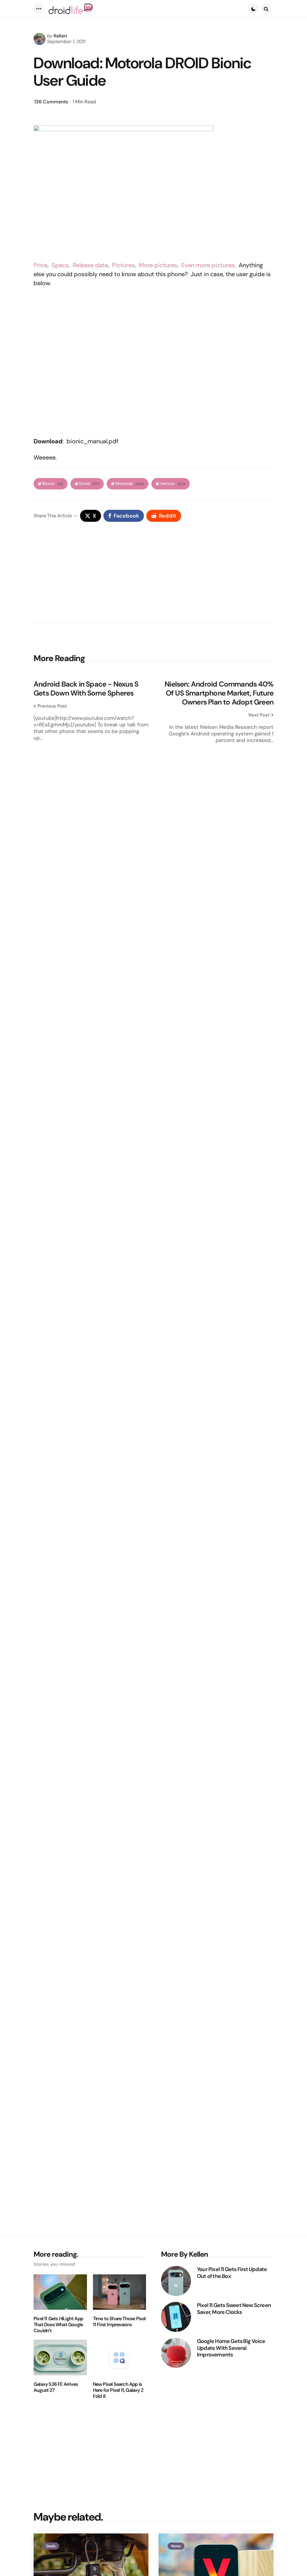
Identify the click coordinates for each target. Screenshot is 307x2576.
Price (40, 265)
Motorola (130, 484)
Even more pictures (208, 265)
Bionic (53, 484)
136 (51, 102)
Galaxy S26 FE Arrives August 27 (56, 2387)
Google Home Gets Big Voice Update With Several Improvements (231, 2348)
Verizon (173, 484)
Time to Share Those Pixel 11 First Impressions (119, 2322)
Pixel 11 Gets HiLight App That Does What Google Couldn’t (58, 2325)
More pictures (158, 265)
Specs (60, 265)
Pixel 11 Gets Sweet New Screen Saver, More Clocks (234, 2309)
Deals (51, 2546)
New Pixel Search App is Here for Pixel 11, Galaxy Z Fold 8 (118, 2390)
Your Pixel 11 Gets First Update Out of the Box (232, 2273)
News (176, 2546)
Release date (90, 265)
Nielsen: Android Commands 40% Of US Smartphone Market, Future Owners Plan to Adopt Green (219, 693)
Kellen (60, 36)
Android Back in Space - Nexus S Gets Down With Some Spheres (86, 689)
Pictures (123, 265)
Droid (89, 484)
